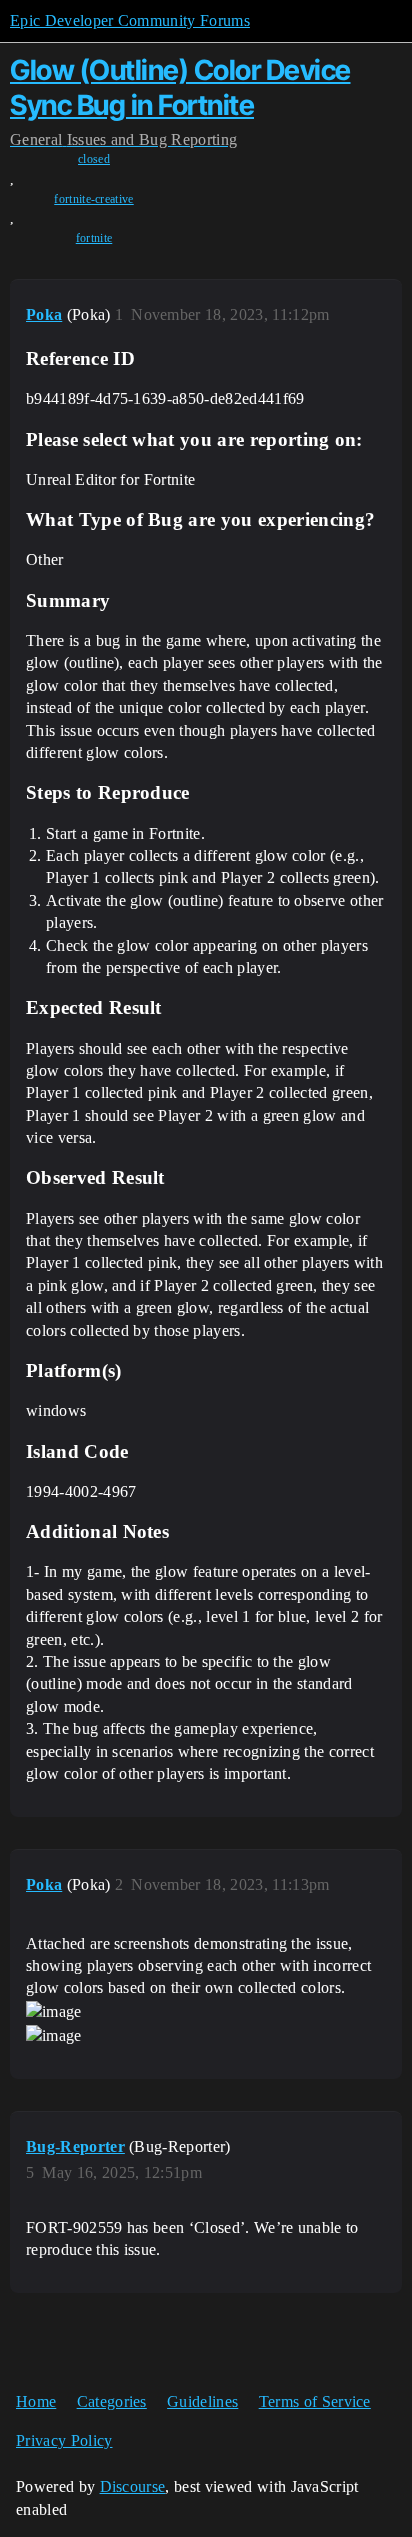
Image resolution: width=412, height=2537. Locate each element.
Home (36, 2401)
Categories (112, 2401)
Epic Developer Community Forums (130, 20)
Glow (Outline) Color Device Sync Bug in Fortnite (180, 87)
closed (94, 159)
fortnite (94, 238)
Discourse (133, 2486)
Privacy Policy (64, 2440)
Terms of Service (315, 2401)
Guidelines (202, 2401)
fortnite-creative (93, 199)
